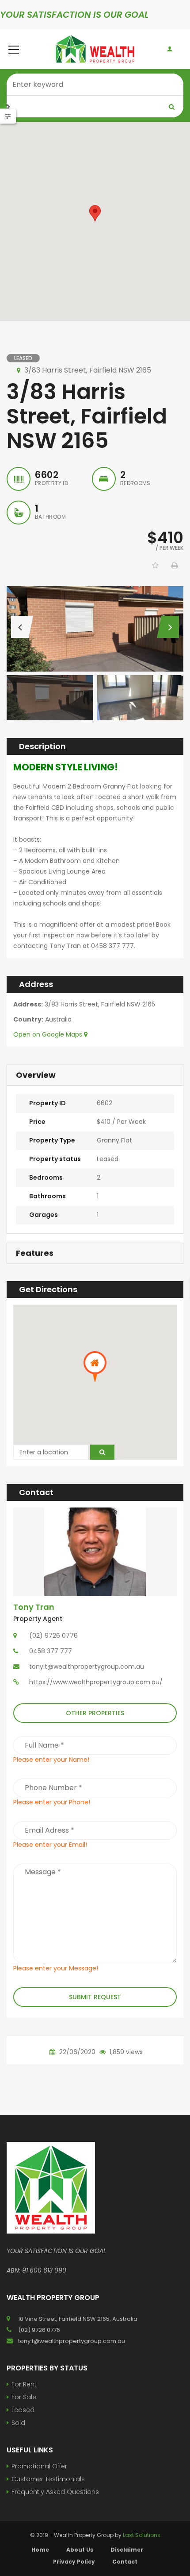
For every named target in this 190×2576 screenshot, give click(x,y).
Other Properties (95, 1713)
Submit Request (95, 1997)
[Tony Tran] (95, 1551)
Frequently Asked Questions (55, 2492)
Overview (36, 1075)
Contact (125, 2562)
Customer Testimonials (48, 2479)
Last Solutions (142, 2535)
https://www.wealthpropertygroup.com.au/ (96, 1682)
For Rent (24, 2384)
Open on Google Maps (49, 1034)
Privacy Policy (74, 2562)
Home (40, 2550)
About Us (80, 2550)
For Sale (24, 2397)
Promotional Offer (39, 2466)
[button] (95, 213)
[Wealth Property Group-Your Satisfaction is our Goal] (95, 49)
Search (172, 107)
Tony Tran (34, 1607)
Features (35, 1253)
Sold (18, 2423)
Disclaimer (127, 2550)
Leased (23, 2410)
